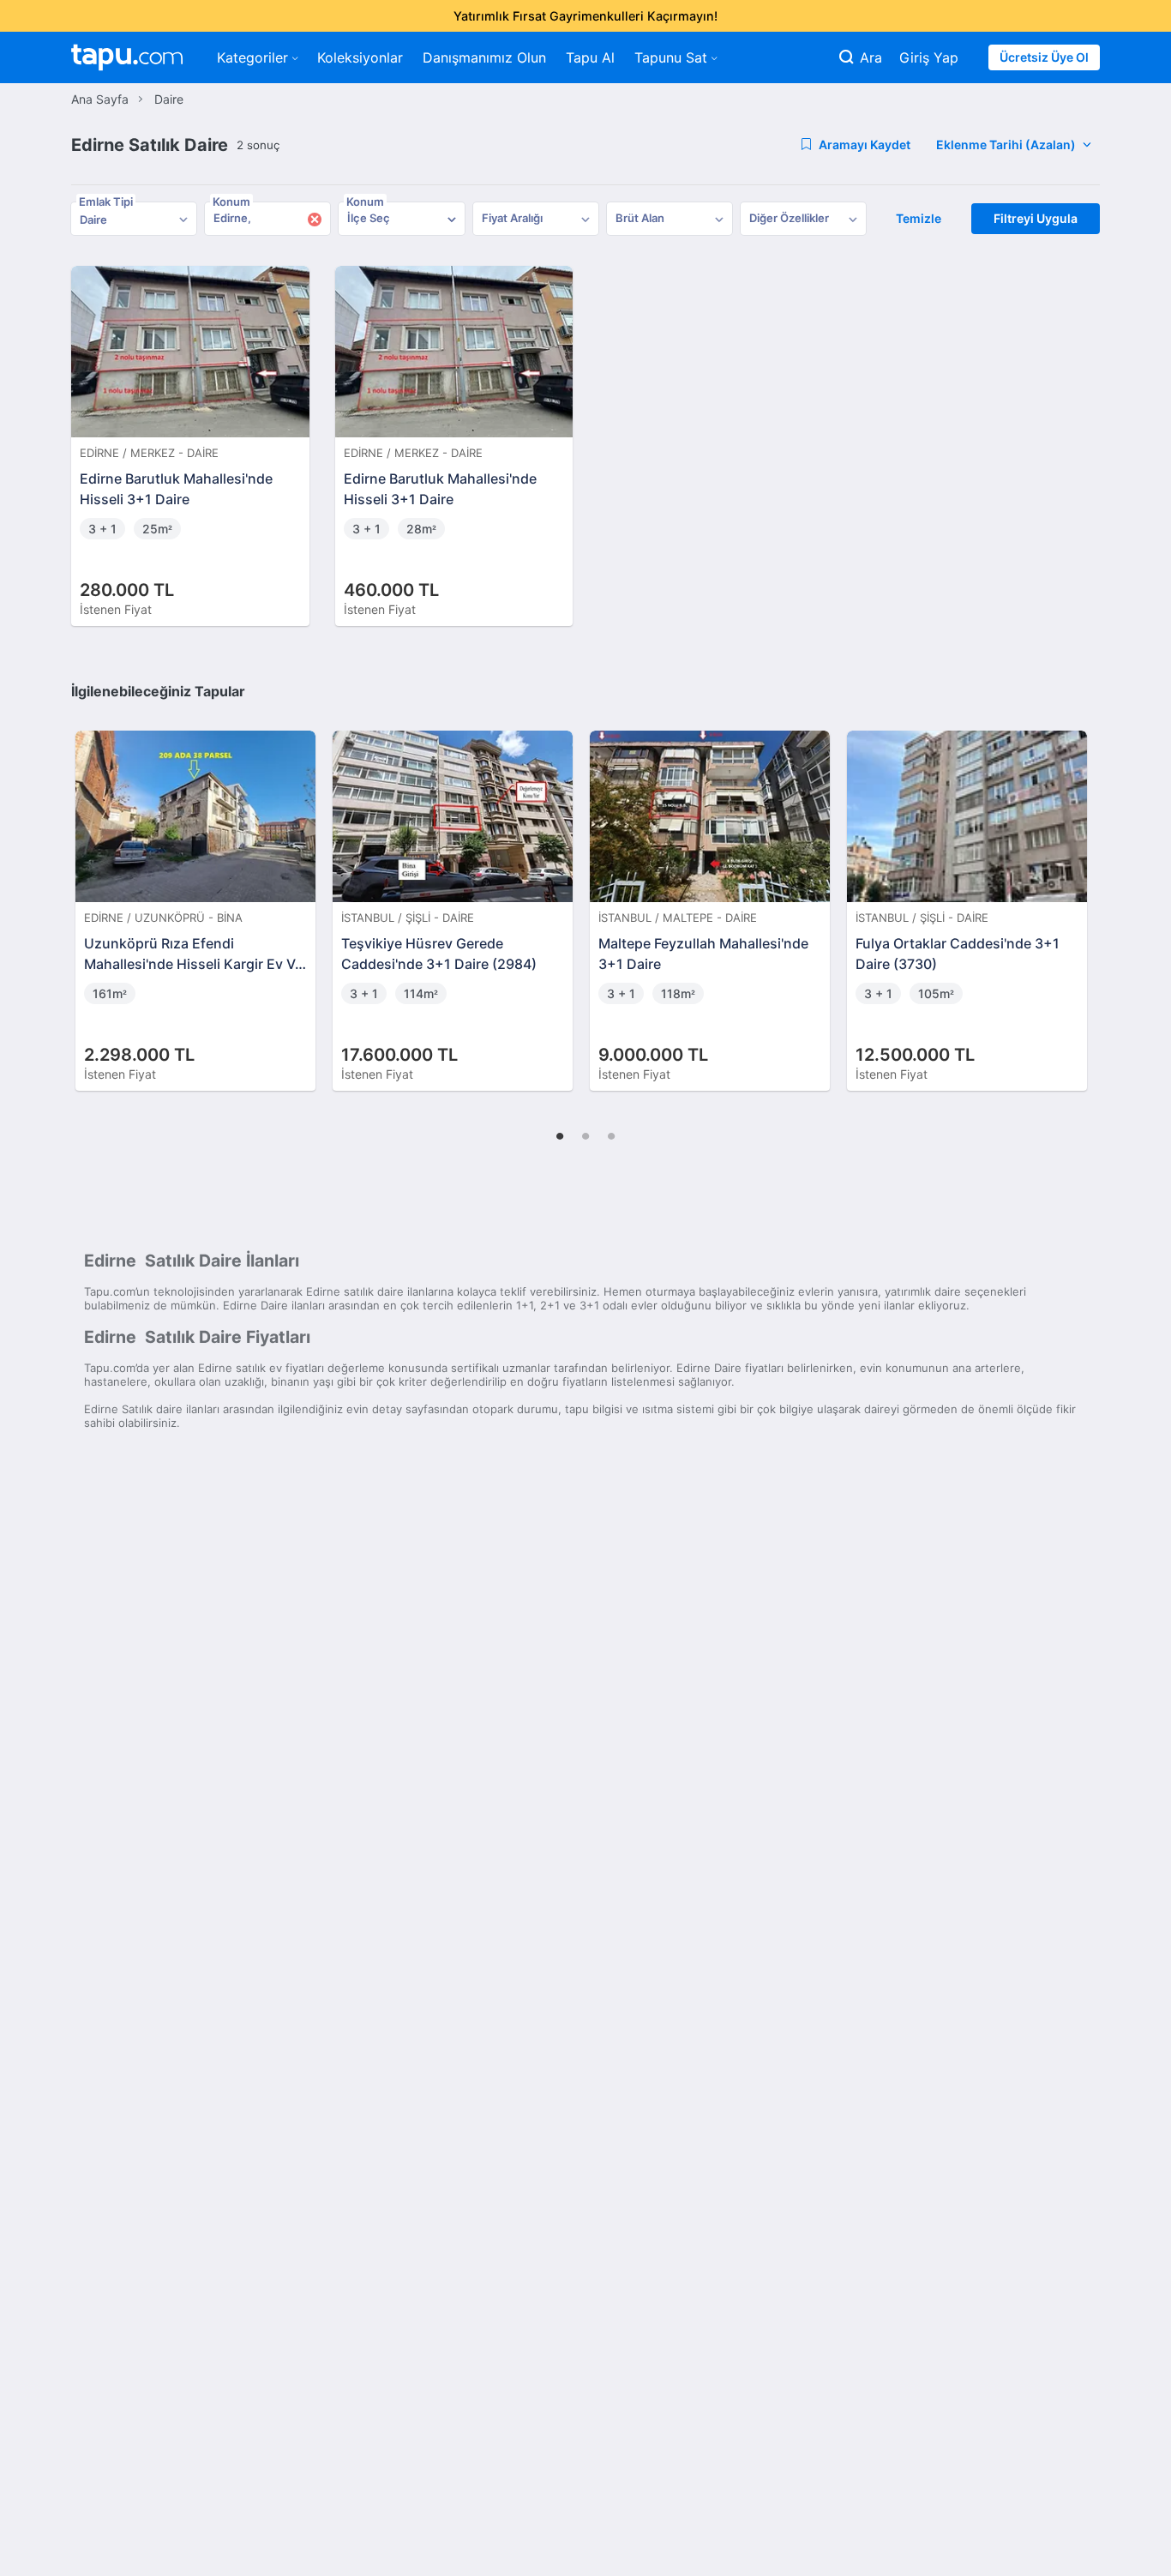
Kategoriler (252, 57)
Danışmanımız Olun (484, 57)
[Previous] (90, 893)
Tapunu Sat (671, 57)
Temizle (919, 218)
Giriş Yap (929, 57)
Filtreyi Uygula (1036, 218)
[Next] (1081, 893)
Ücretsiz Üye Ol (1044, 57)
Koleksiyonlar (360, 57)
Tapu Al (590, 57)
